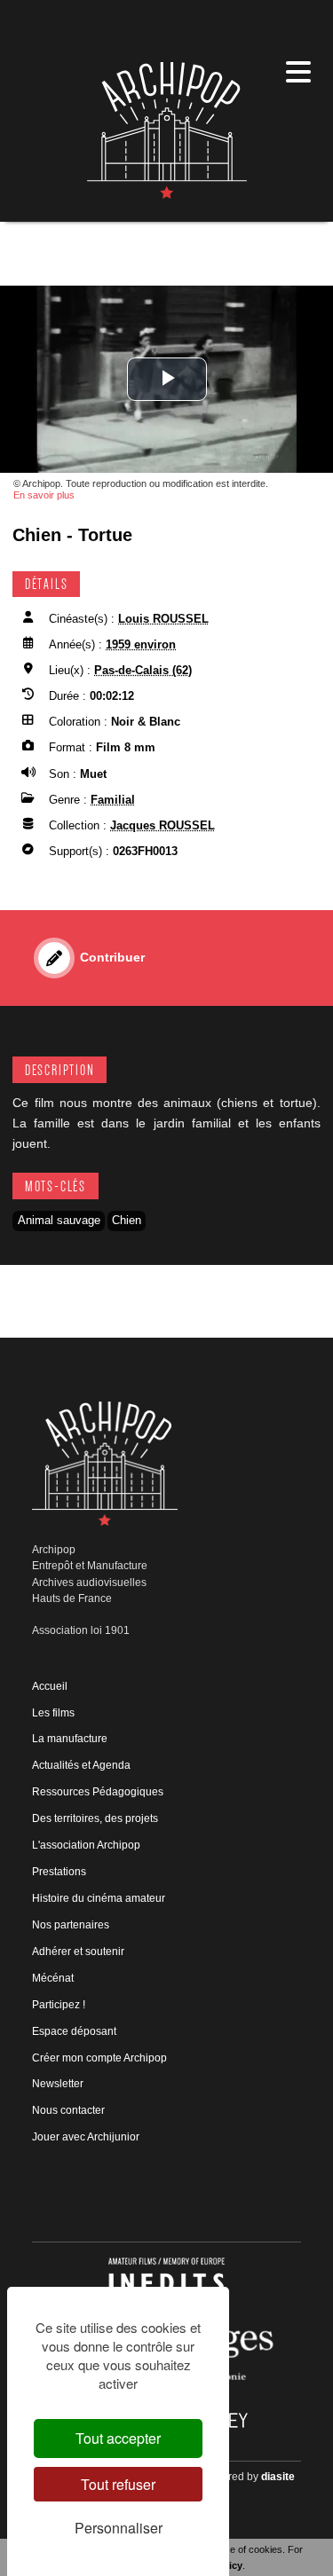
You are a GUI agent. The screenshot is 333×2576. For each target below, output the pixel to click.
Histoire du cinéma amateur (99, 1898)
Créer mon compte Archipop (99, 2058)
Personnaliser (119, 2528)
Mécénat (53, 1978)
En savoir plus (44, 495)
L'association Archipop (86, 1845)
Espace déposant (74, 2031)
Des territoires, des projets (95, 1818)
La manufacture (70, 1739)
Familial (113, 800)
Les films (53, 1713)
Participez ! (59, 2005)
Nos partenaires (71, 1925)
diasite (278, 2477)
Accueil (50, 1686)
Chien (127, 1220)
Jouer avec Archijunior (86, 2137)
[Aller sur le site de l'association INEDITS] (166, 2282)
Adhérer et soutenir (78, 1952)
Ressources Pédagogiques (98, 1792)
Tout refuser (118, 2484)
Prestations (59, 1872)
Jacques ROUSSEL (163, 825)
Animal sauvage (59, 1220)
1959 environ (141, 644)
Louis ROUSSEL (163, 619)
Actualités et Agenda (81, 1765)
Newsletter (58, 2084)
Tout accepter (118, 2438)
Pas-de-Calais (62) (143, 670)
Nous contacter (68, 2110)
